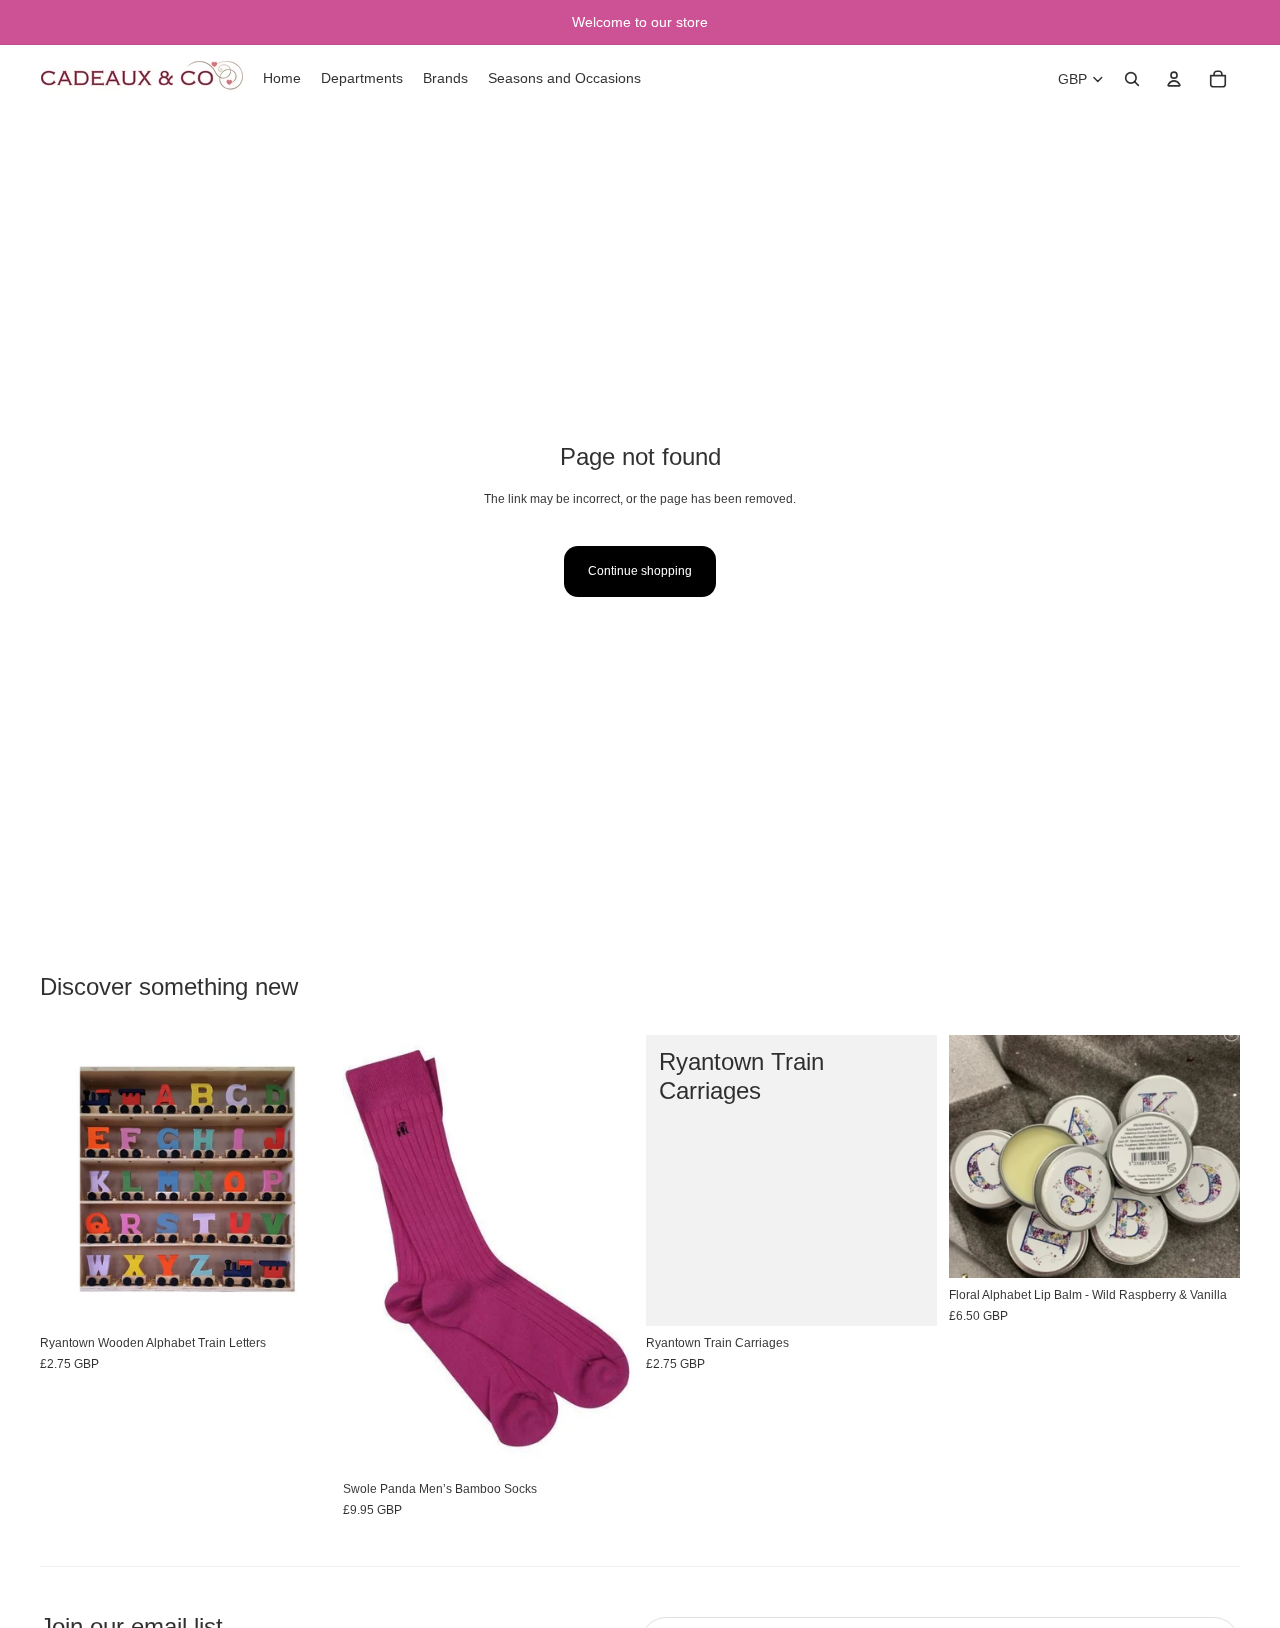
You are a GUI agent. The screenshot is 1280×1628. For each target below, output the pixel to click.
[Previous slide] (373, 1254)
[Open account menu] (1174, 79)
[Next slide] (604, 1254)
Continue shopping (640, 571)
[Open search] (1132, 79)
